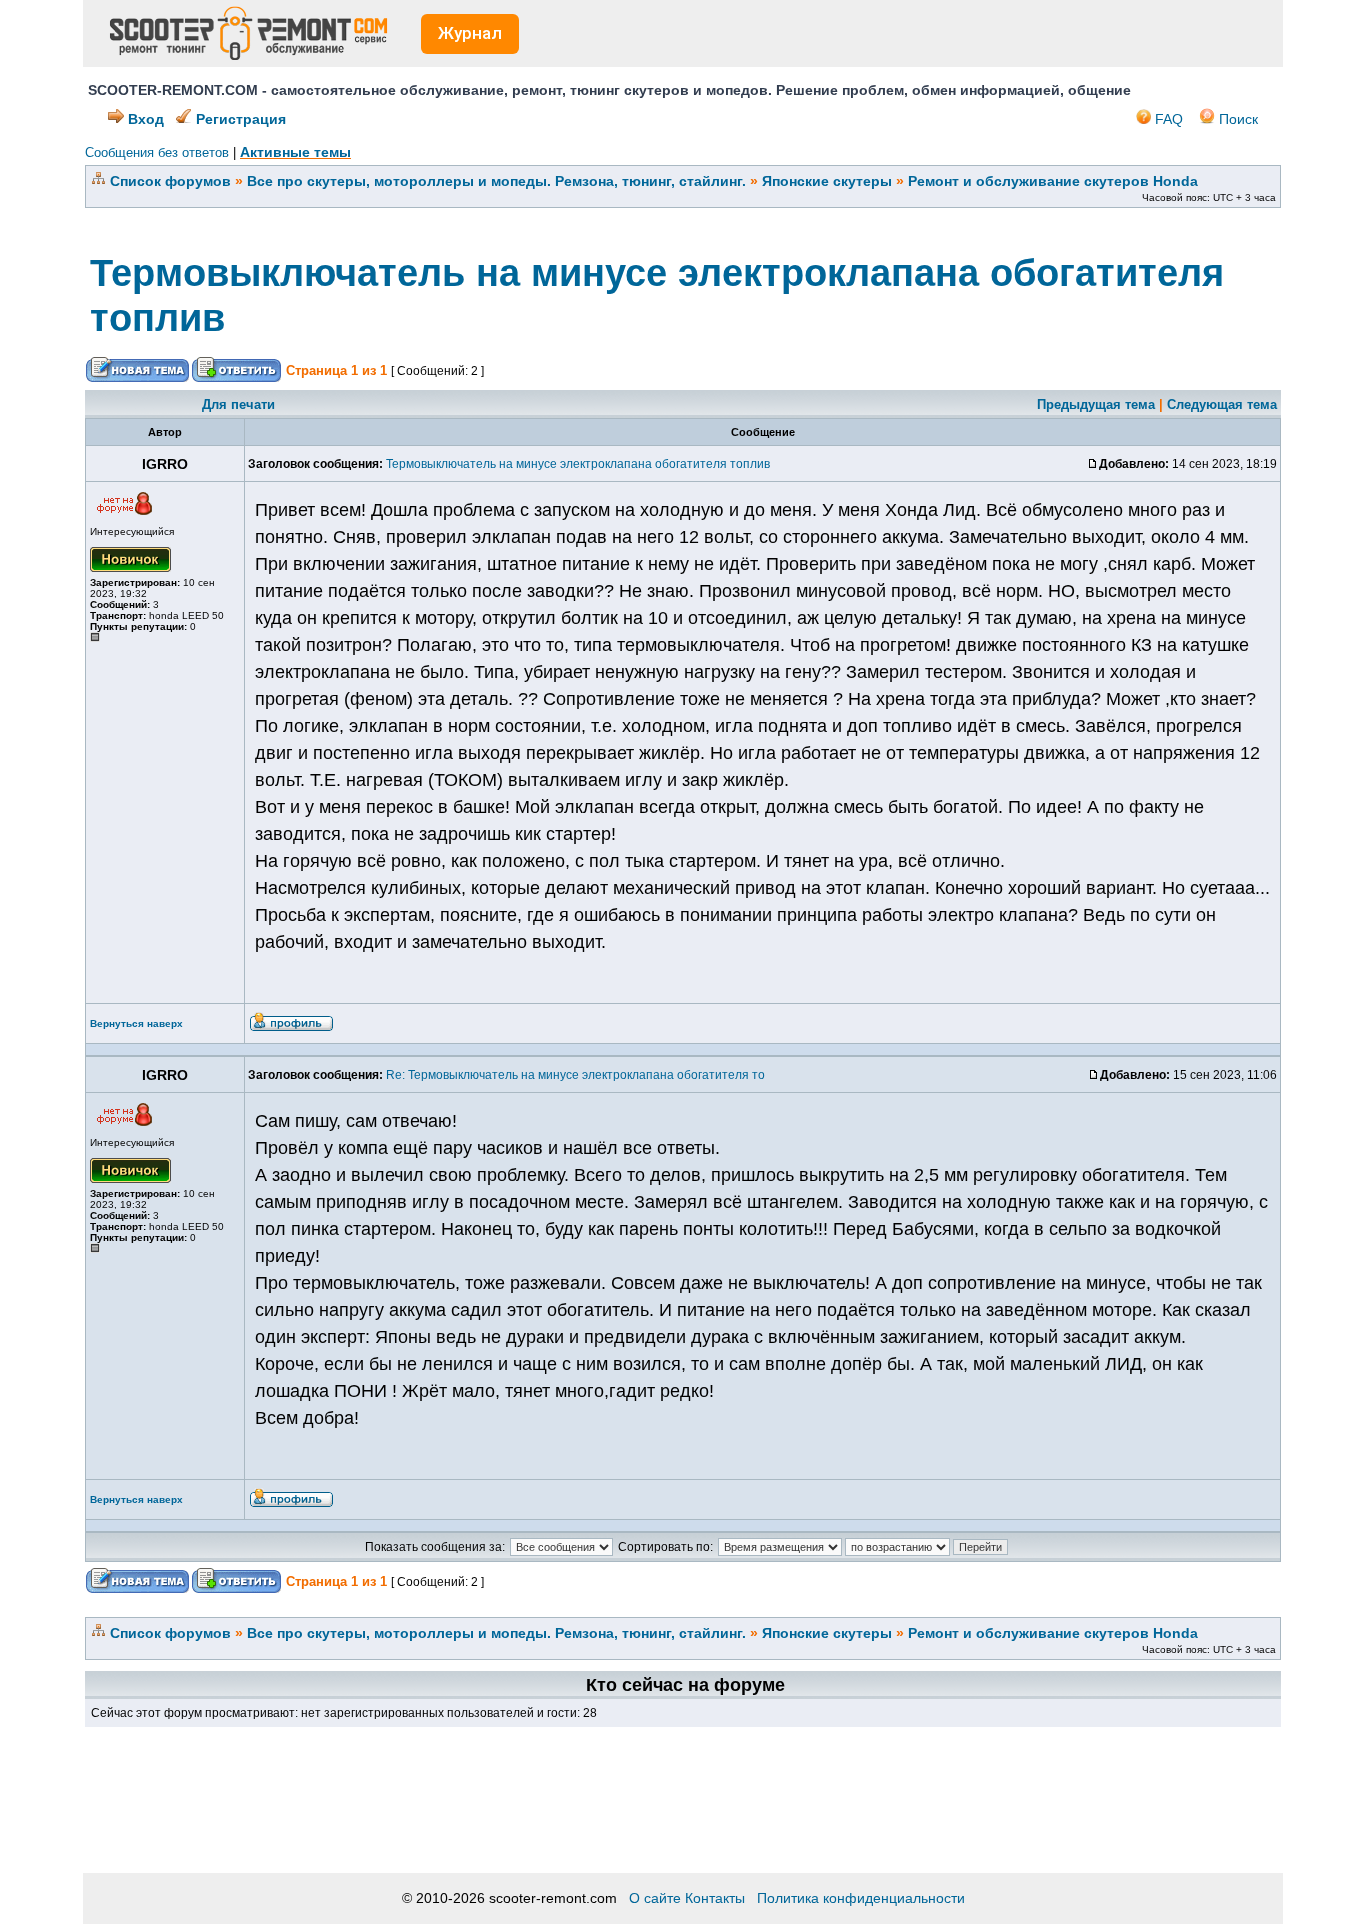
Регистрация (239, 119)
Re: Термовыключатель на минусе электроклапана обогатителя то (575, 1075)
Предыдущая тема (1096, 404)
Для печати (238, 404)
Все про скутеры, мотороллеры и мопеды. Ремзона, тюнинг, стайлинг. (496, 181)
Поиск (1236, 119)
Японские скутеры (827, 181)
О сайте (655, 1898)
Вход (144, 119)
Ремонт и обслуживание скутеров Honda (1053, 181)
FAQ (1167, 119)
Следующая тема (1222, 404)
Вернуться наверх (136, 1023)
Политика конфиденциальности (861, 1898)
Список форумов (170, 181)
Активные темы (295, 152)
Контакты (715, 1898)
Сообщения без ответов (157, 152)
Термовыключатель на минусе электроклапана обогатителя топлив (578, 464)
